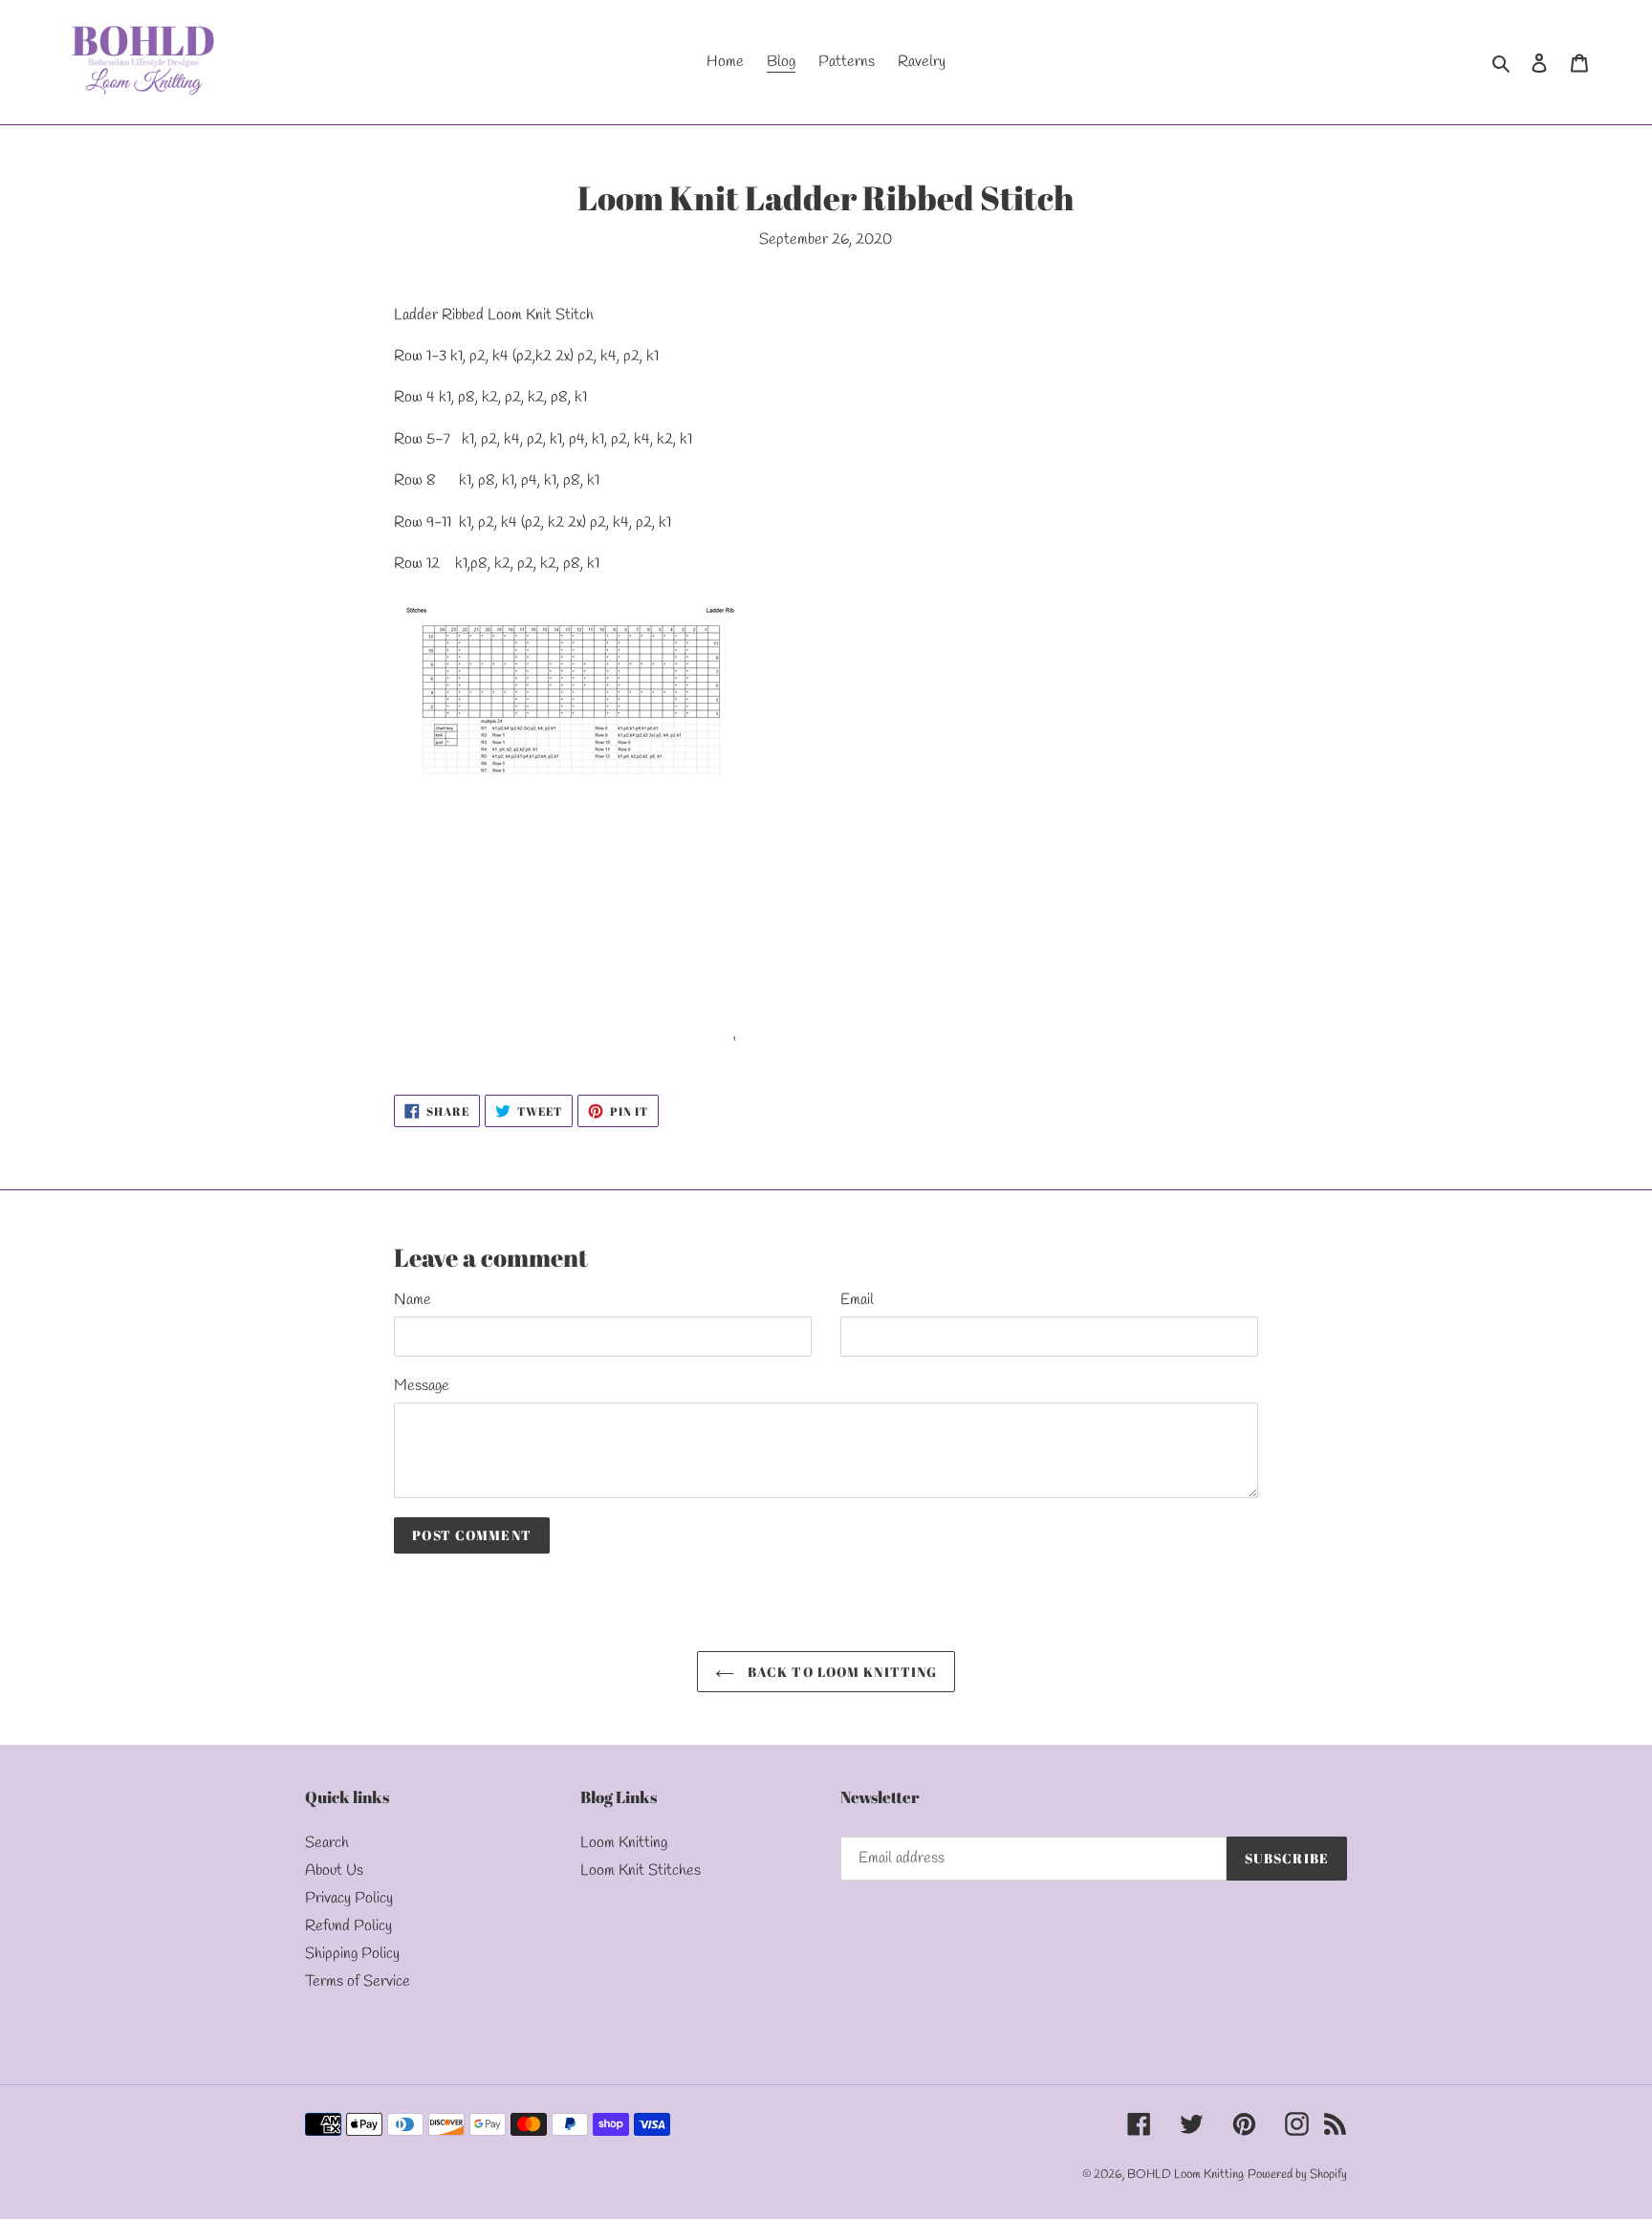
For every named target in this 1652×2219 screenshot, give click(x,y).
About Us (334, 1871)
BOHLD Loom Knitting (1185, 2175)
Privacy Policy (349, 1898)
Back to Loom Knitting (841, 1672)
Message (422, 1386)
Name (413, 1300)
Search (327, 1843)
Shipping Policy (352, 1954)
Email (857, 1300)
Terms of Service (358, 1981)
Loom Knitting (624, 1843)
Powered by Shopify (1297, 2175)
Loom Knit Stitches (641, 1871)
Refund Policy (348, 1926)
